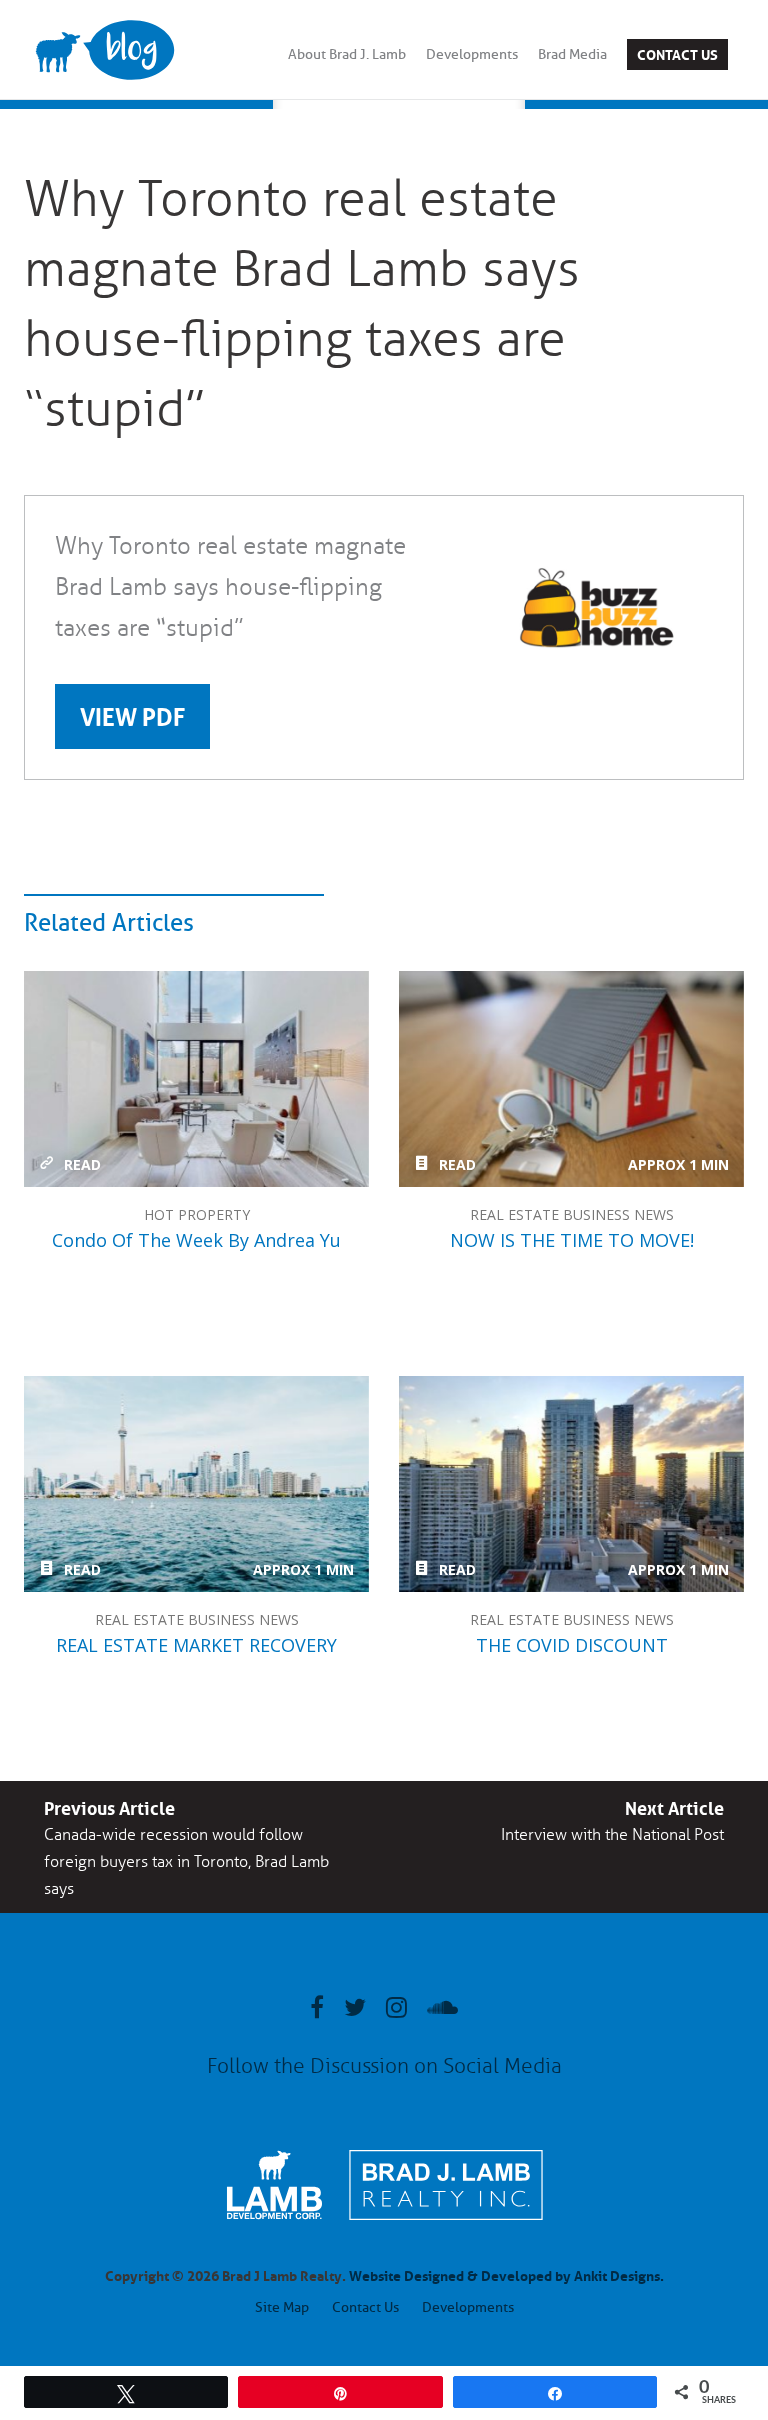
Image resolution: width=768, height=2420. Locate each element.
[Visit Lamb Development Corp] (274, 2221)
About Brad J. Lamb (347, 54)
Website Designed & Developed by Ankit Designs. (506, 2274)
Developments (472, 54)
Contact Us (677, 53)
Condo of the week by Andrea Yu (196, 1079)
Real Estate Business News (572, 1214)
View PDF (132, 714)
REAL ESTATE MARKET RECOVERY (196, 1484)
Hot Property (197, 1214)
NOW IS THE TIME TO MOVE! (571, 1079)
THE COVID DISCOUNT (571, 1484)
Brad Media (572, 54)
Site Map (282, 2307)
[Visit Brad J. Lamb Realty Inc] (446, 2230)
